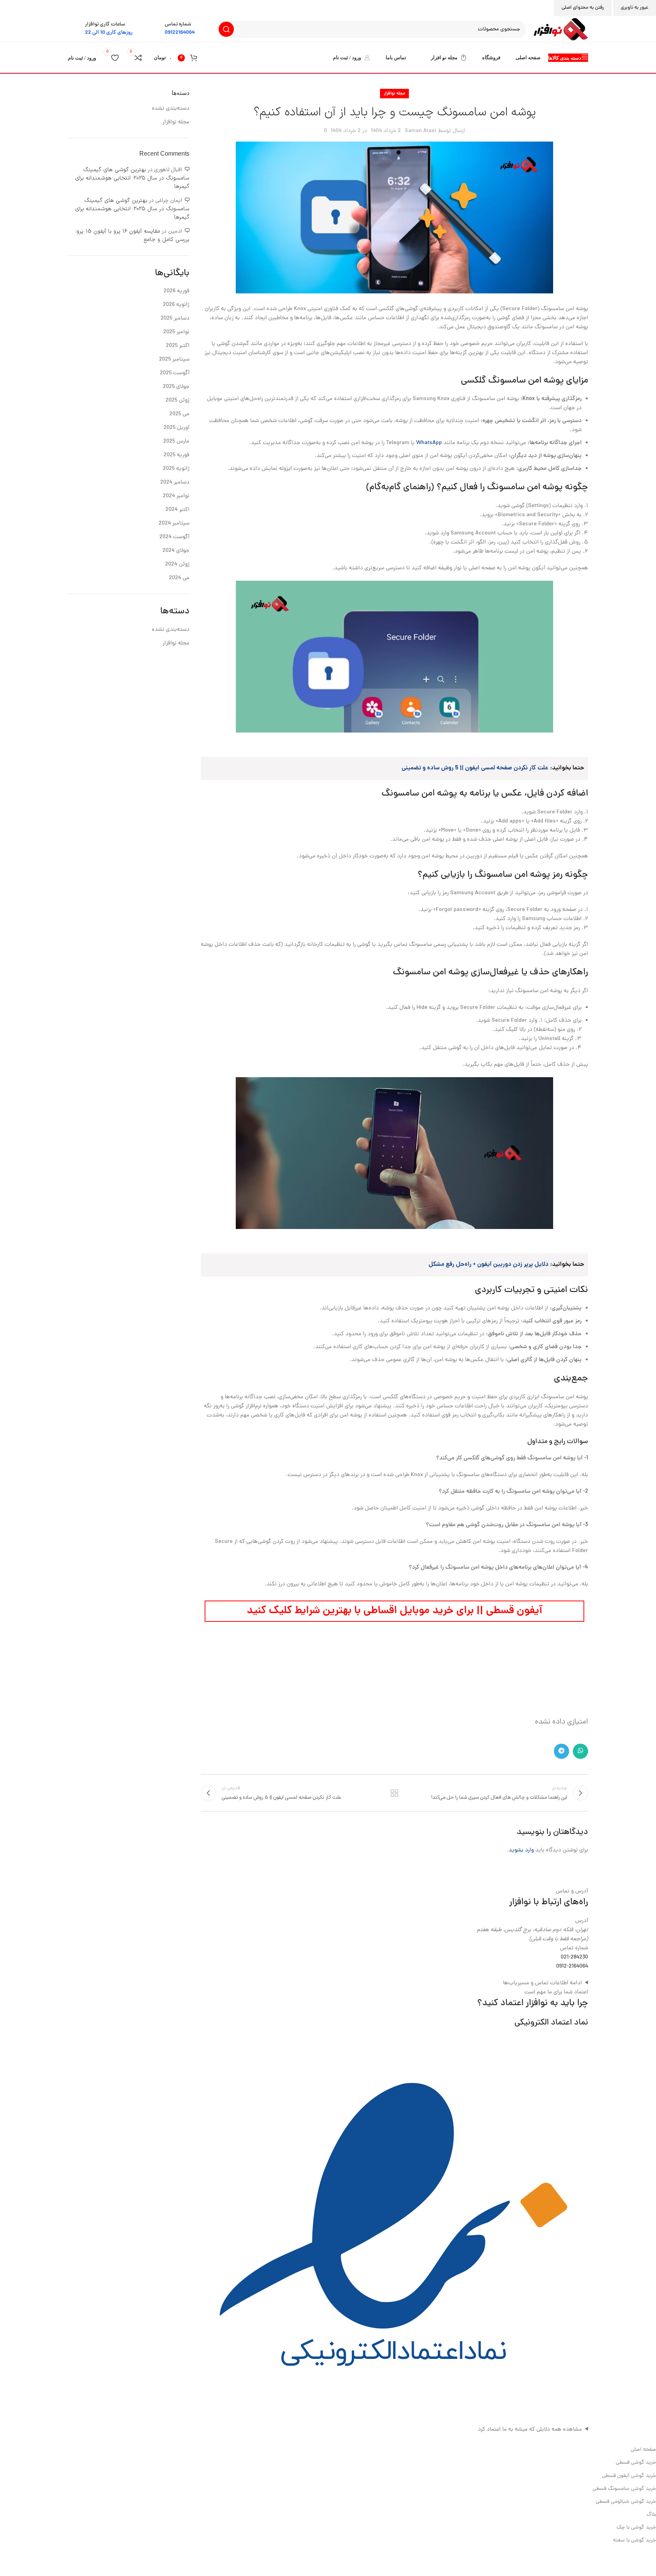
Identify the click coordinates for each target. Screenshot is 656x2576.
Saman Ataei (420, 131)
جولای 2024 (176, 551)
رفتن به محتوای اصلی (583, 8)
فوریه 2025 (177, 455)
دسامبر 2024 (175, 483)
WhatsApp (429, 443)
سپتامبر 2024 (174, 524)
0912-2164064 (572, 1967)
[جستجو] (226, 29)
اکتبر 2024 (177, 510)
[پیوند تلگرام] (561, 1751)
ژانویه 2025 (176, 469)
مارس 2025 (176, 442)
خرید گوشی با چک (636, 2528)
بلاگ (651, 2515)
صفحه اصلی (643, 2450)
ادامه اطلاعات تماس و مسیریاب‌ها (542, 1983)
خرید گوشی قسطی (636, 2463)
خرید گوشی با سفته (635, 2541)
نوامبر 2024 (176, 496)
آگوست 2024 (174, 537)
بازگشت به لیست (394, 1793)
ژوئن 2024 (177, 565)
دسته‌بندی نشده (171, 109)
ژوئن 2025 (177, 401)
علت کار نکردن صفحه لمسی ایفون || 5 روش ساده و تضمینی (475, 768)
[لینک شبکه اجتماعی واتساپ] (580, 1751)
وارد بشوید (521, 1850)
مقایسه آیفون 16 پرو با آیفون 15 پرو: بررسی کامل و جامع (132, 236)
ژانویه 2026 (176, 305)
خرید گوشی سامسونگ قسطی (624, 2489)
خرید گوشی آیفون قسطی (629, 2476)
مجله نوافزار (394, 94)
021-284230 (574, 1958)
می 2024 (179, 578)
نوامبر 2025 (176, 332)
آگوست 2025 (175, 373)
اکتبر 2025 (178, 346)
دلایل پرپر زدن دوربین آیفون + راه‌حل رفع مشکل (489, 1265)
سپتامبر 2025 (174, 360)
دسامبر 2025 (175, 319)
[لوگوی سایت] (561, 30)
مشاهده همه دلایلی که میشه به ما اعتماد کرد (530, 2430)
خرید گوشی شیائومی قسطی (626, 2502)
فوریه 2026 (177, 291)
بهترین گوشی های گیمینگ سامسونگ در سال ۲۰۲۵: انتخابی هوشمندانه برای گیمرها (132, 178)
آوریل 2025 (177, 428)
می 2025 (179, 414)
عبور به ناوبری (635, 8)
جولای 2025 (176, 387)
